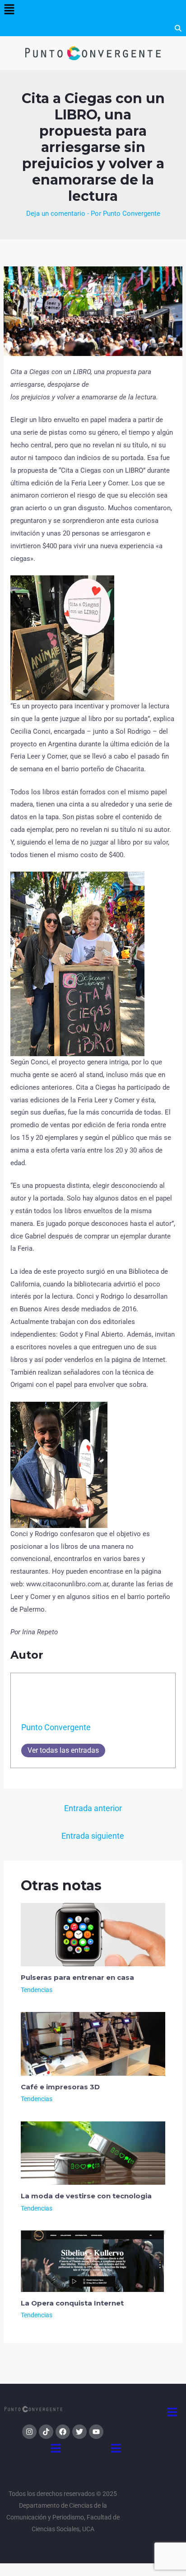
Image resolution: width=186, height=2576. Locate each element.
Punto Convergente (56, 1727)
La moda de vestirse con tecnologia (86, 2196)
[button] (9, 10)
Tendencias (37, 1990)
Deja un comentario (56, 213)
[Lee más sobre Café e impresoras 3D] (93, 2043)
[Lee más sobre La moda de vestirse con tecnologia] (93, 2153)
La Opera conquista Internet (72, 2303)
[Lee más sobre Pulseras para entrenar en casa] (93, 1934)
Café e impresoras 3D (60, 2087)
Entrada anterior (93, 1808)
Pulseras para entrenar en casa (77, 1977)
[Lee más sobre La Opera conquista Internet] (93, 2261)
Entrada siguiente (93, 1836)
